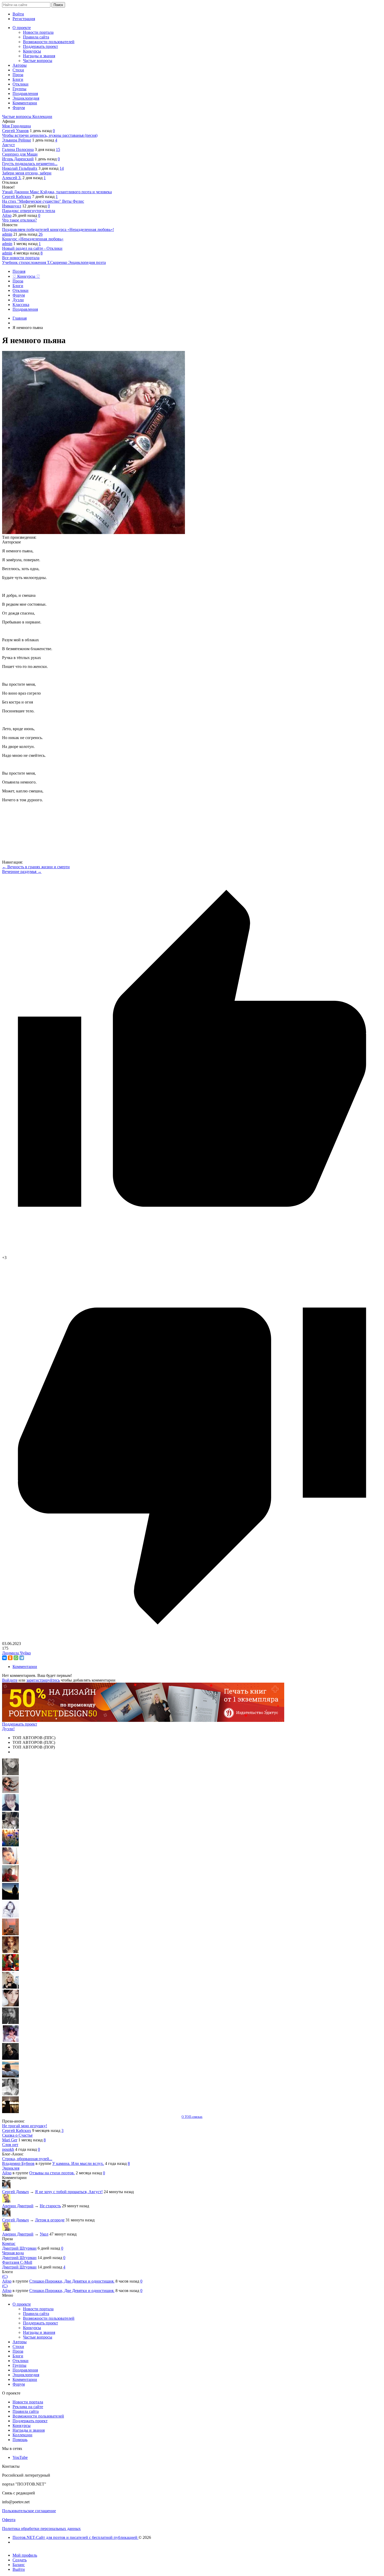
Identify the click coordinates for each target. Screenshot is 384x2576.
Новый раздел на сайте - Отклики (32, 248)
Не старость (50, 2206)
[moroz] (10, 2041)
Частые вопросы (17, 117)
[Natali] (10, 2094)
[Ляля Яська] (10, 1809)
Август (8, 145)
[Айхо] (10, 1969)
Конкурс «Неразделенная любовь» (33, 239)
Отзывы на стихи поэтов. (52, 2173)
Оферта (9, 2520)
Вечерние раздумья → (22, 872)
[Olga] (10, 2005)
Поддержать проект (20, 1724)
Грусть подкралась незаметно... (30, 164)
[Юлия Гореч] (10, 2112)
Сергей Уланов (15, 131)
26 (40, 234)
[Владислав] (10, 2076)
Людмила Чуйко (16, 1653)
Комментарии (25, 1667)
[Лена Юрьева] (10, 1916)
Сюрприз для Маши (20, 154)
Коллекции (42, 117)
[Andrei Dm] (10, 1898)
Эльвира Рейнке (17, 140)
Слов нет (10, 2145)
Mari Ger (10, 2140)
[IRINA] (10, 2023)
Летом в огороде (50, 2220)
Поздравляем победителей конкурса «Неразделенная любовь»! (58, 229)
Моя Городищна (16, 126)
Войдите (10, 1680)
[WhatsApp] (16, 1658)
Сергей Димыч (15, 2192)
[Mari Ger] (10, 1845)
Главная (20, 318)
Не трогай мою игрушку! (25, 2126)
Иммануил (12, 206)
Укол (44, 2234)
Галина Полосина (18, 149)
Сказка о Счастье (17, 2135)
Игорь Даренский (18, 159)
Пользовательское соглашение (29, 2511)
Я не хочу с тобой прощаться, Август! (69, 2192)
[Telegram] (22, 1658)
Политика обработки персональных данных (41, 2529)
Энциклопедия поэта (87, 262)
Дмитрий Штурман (19, 2248)
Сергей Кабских (17, 197)
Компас (9, 2243)
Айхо (7, 215)
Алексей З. (12, 178)
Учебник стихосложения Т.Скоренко (35, 262)
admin (7, 234)
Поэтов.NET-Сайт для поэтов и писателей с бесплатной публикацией (75, 2537)
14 (62, 168)
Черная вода (13, 2253)
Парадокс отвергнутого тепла (29, 211)
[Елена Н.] (10, 1934)
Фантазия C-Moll (17, 2262)
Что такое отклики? (19, 220)
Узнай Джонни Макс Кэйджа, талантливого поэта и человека (57, 192)
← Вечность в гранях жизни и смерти (36, 867)
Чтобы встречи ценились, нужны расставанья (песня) (50, 135)
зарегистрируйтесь (43, 1680)
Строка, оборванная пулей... (27, 2159)
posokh (8, 2149)
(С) (5, 2276)
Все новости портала (21, 258)
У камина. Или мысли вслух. (78, 2163)
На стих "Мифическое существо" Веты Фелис (43, 201)
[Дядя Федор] (10, 2058)
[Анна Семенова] (10, 1792)
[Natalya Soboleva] (10, 1774)
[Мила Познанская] (10, 1987)
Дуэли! (8, 1729)
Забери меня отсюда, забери (27, 173)
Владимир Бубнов (18, 2163)
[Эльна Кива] (10, 1863)
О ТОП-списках (192, 2117)
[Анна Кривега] (10, 1880)
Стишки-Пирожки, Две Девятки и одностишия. (72, 2281)
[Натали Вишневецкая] (10, 1952)
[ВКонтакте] (4, 1658)
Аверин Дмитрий (18, 2206)
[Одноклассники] (10, 1658)
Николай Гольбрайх (20, 168)
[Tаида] (10, 1827)
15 (58, 149)
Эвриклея (11, 2168)
